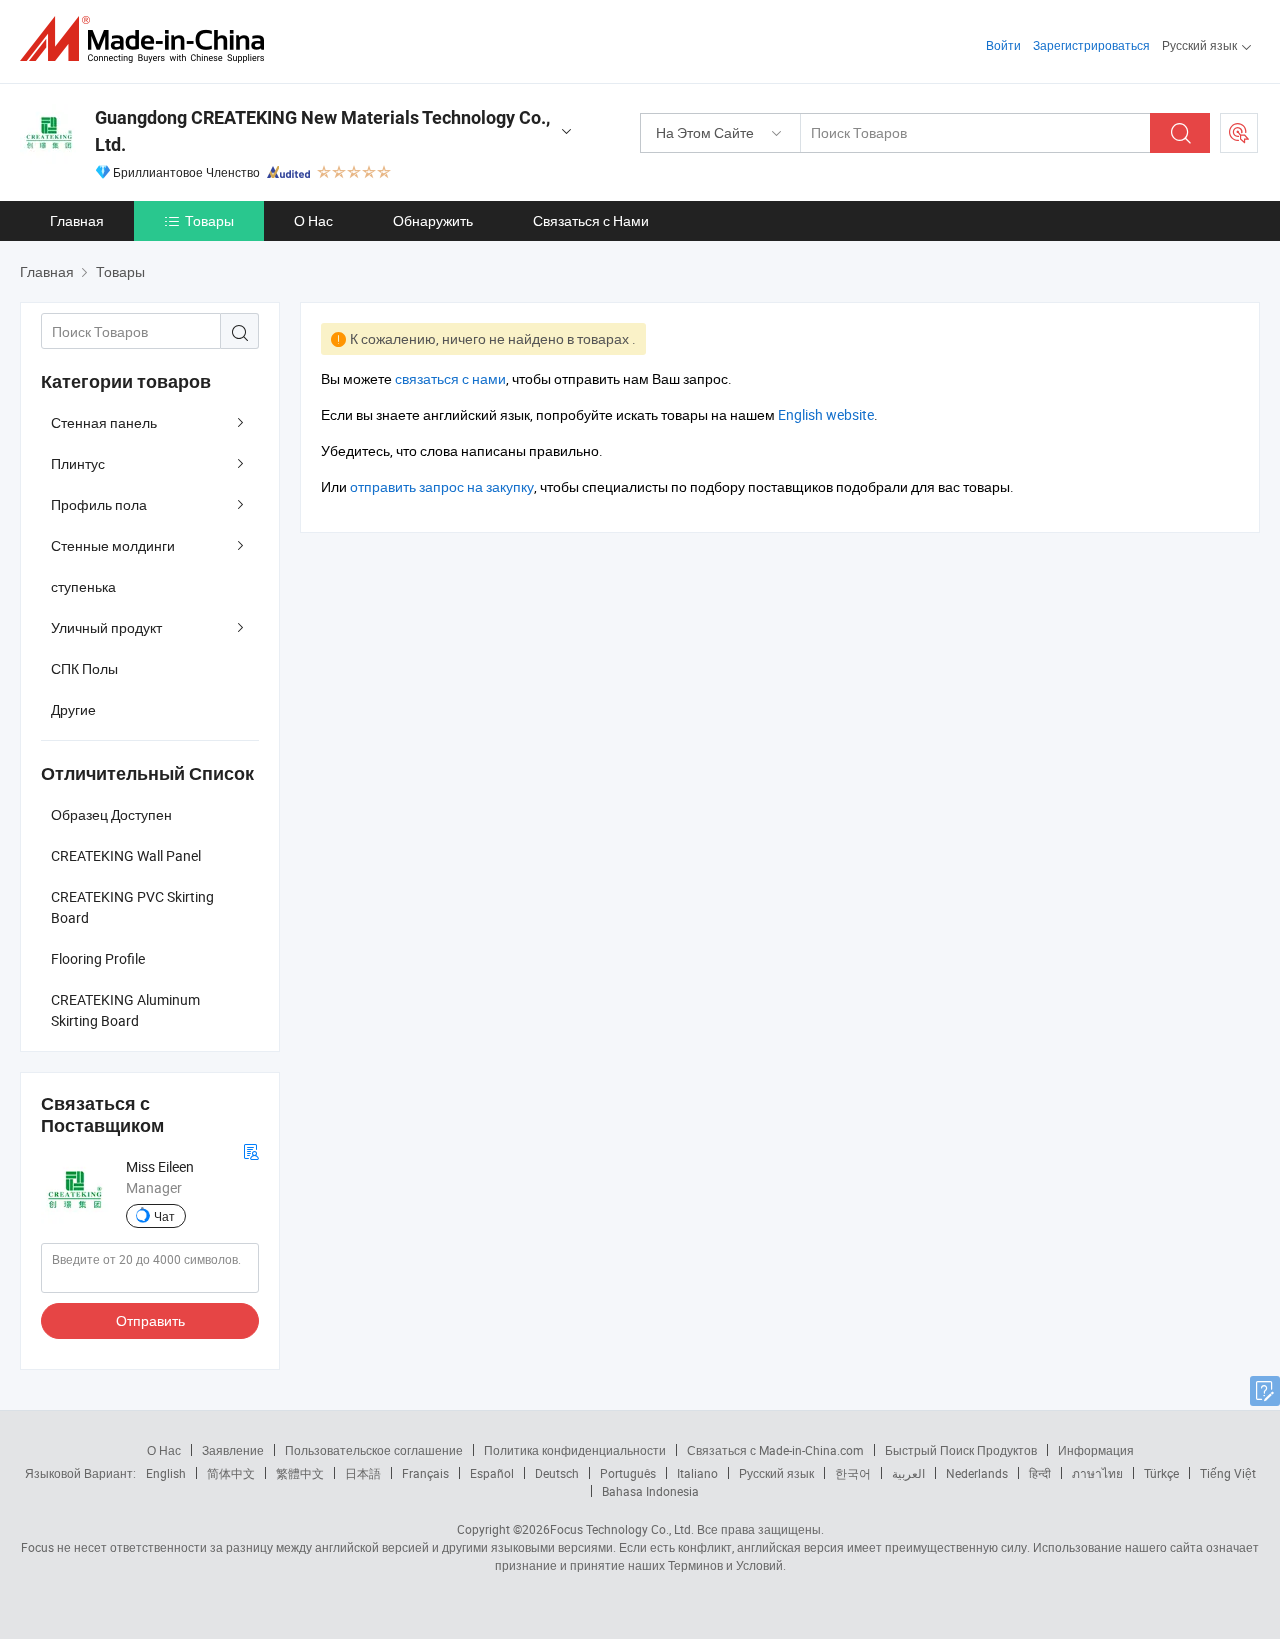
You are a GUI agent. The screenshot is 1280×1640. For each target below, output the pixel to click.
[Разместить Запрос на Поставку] (1239, 133)
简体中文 (231, 1473)
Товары (209, 220)
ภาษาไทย (1097, 1473)
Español (492, 1473)
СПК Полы (84, 668)
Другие (73, 709)
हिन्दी (1040, 1473)
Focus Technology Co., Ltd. (622, 1529)
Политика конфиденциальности (575, 1450)
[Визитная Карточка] (251, 1149)
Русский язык (776, 1473)
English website (826, 414)
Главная (77, 220)
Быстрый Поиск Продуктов (961, 1450)
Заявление (233, 1450)
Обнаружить (433, 220)
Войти (1003, 45)
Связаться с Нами (591, 220)
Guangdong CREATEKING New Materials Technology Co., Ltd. (322, 131)
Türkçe (1161, 1473)
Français (425, 1473)
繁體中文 (300, 1473)
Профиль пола (99, 504)
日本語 (363, 1473)
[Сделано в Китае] (148, 39)
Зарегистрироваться (1091, 45)
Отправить (150, 1320)
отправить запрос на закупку (442, 486)
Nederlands (977, 1473)
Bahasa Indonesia (650, 1491)
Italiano (697, 1473)
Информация (1096, 1450)
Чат (164, 1216)
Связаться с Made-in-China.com (775, 1450)
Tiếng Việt (1228, 1473)
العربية (908, 1473)
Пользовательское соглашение (374, 1450)
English (166, 1473)
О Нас (313, 220)
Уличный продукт (106, 627)
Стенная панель (104, 422)
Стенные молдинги (113, 545)
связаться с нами (450, 378)
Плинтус (78, 463)
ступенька (83, 586)
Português (628, 1473)
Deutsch (557, 1473)
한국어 (853, 1473)
